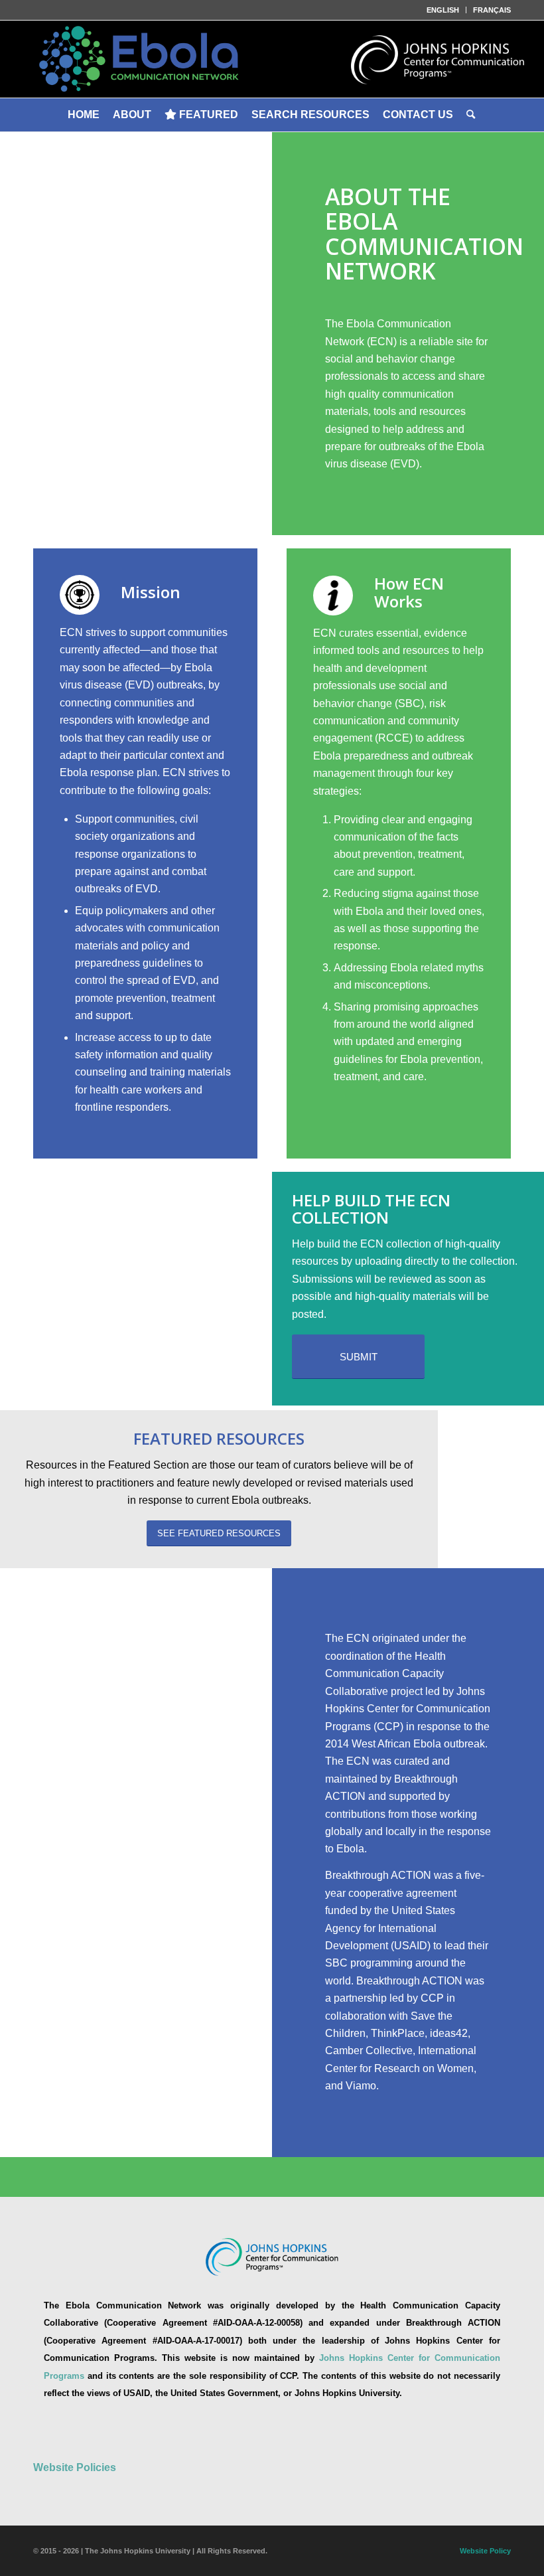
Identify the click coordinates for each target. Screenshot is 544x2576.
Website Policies (75, 2467)
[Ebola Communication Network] (272, 59)
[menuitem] (443, 10)
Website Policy (485, 2551)
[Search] (472, 115)
